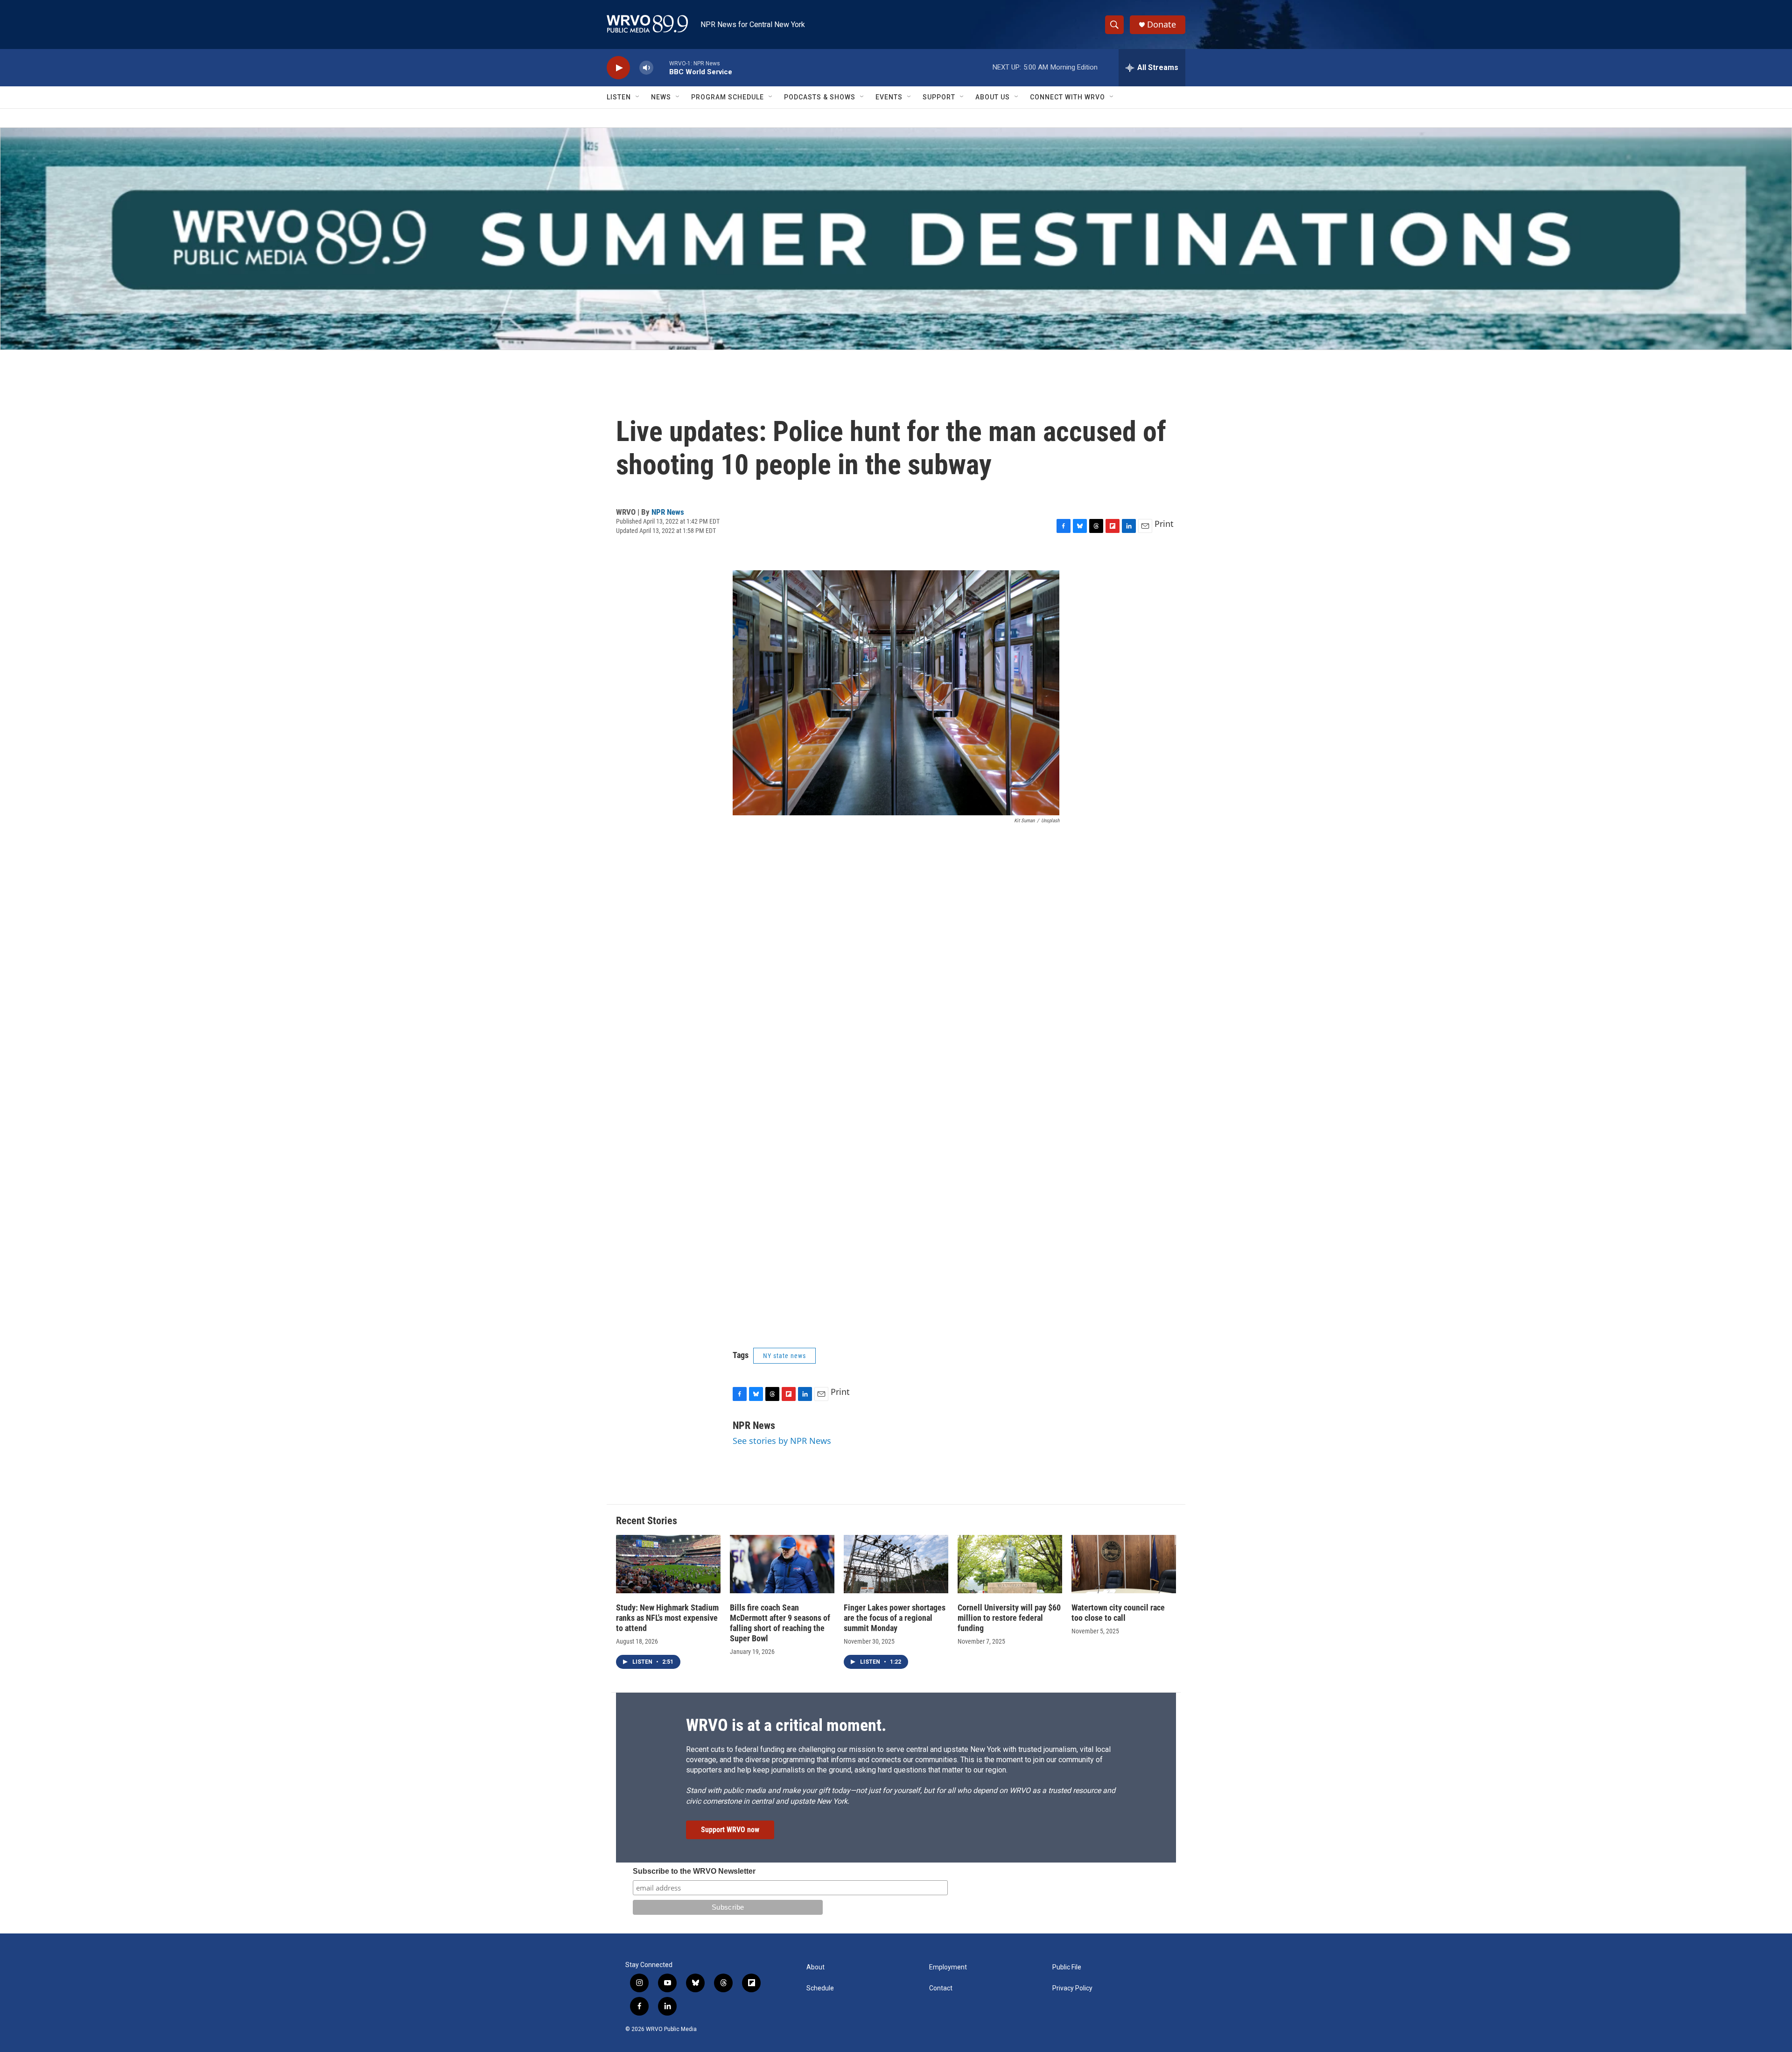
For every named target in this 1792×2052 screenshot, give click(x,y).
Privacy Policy (1072, 1988)
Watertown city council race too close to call (1118, 1613)
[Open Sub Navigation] (638, 97)
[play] (618, 68)
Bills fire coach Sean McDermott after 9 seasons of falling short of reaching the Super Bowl (780, 1623)
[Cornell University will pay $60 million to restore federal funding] (1010, 1564)
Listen (619, 97)
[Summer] (896, 239)
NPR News (668, 512)
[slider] (661, 67)
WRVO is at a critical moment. (786, 1725)
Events (889, 97)
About (815, 1967)
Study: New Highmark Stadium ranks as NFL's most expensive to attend (667, 1618)
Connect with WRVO (1067, 97)
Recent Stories (647, 1521)
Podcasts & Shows (820, 97)
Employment (948, 1967)
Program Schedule (728, 97)
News (661, 97)
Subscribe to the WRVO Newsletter (694, 1871)
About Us (993, 97)
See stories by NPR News (782, 1441)
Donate (1162, 25)
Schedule (820, 1988)
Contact (941, 1988)
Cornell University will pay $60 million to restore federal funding (1009, 1618)
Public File (1067, 1967)
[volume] (646, 68)
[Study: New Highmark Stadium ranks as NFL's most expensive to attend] (668, 1564)
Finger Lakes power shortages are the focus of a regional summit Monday (895, 1618)
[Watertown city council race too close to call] (1124, 1564)
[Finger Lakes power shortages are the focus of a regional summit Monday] (896, 1564)
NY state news (784, 1356)
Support (939, 97)
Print (1164, 524)
